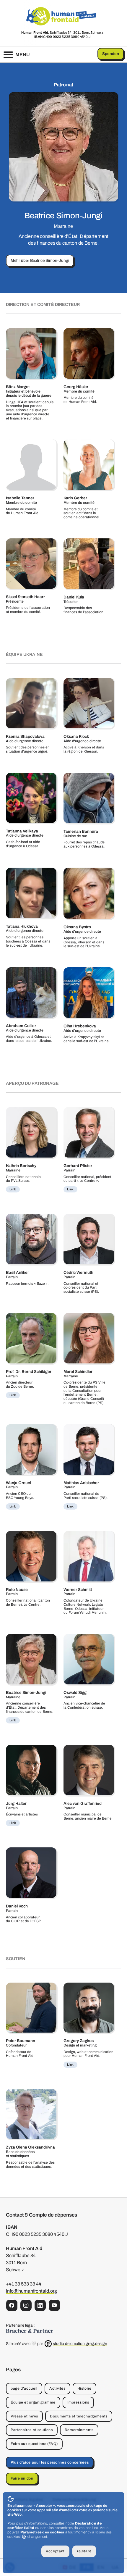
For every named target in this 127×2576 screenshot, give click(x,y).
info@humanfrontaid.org (31, 2291)
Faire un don (22, 2478)
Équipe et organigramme (33, 2402)
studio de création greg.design (80, 2344)
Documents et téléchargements (79, 2416)
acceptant (55, 2551)
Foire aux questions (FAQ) (34, 2444)
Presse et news (24, 2416)
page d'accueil (24, 2388)
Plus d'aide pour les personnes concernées (50, 2462)
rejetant (84, 2551)
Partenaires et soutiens (32, 2430)
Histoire (84, 2388)
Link (13, 1189)
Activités (57, 2388)
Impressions (78, 2402)
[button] (16, 55)
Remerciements (79, 2430)
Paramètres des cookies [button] (42, 2532)
